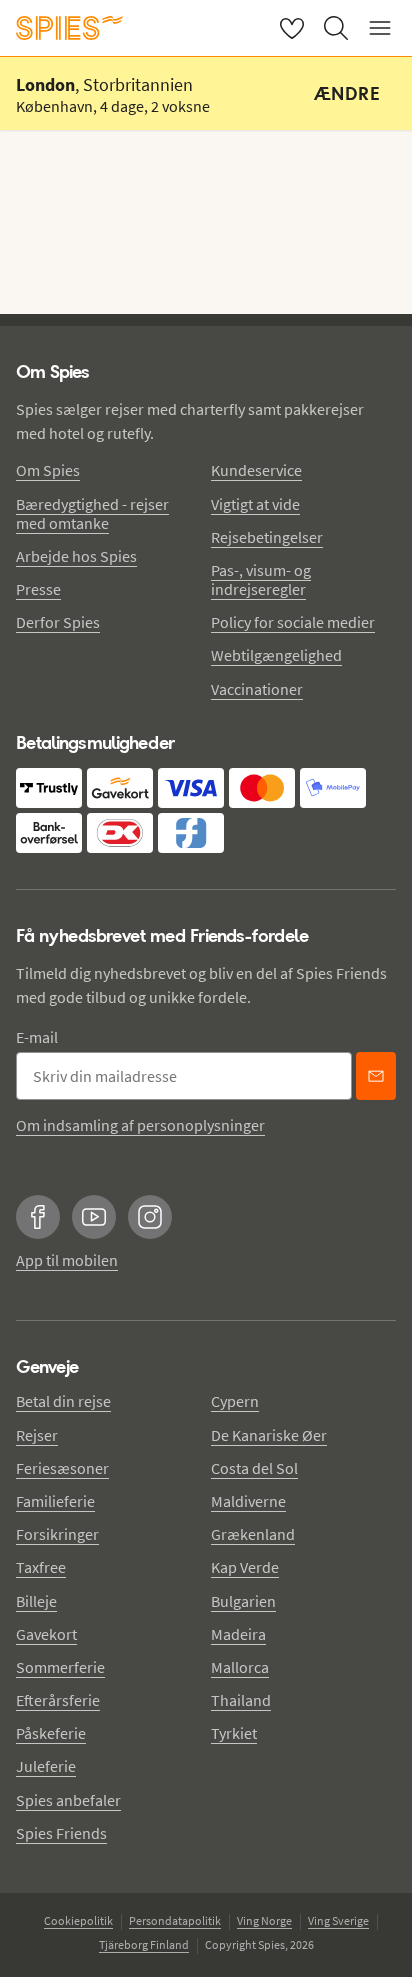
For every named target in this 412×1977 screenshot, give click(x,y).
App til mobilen (67, 1260)
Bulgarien (243, 1601)
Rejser (37, 1435)
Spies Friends (61, 1833)
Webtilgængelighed (276, 655)
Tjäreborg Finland (144, 1944)
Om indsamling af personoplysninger (140, 1125)
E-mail (37, 1037)
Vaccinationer (257, 689)
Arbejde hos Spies (76, 556)
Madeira (238, 1634)
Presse (38, 589)
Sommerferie (60, 1667)
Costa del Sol (254, 1468)
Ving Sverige (338, 1920)
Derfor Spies (58, 622)
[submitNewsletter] (376, 1076)
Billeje (36, 1601)
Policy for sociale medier (293, 622)
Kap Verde (245, 1567)
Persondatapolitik (175, 1920)
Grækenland (253, 1534)
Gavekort (46, 1634)
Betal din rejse (63, 1401)
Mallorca (240, 1667)
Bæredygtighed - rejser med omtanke (92, 513)
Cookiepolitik (78, 1920)
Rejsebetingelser (267, 537)
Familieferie (55, 1501)
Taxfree (41, 1567)
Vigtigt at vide (255, 504)
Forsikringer (57, 1534)
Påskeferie (51, 1733)
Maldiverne (248, 1501)
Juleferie (46, 1766)
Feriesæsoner (62, 1468)
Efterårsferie (58, 1700)
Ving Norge (264, 1920)
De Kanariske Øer (269, 1435)
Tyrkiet (234, 1733)
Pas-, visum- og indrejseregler (261, 579)
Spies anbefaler (68, 1800)
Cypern (235, 1401)
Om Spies (48, 470)
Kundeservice (256, 470)
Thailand (241, 1700)
